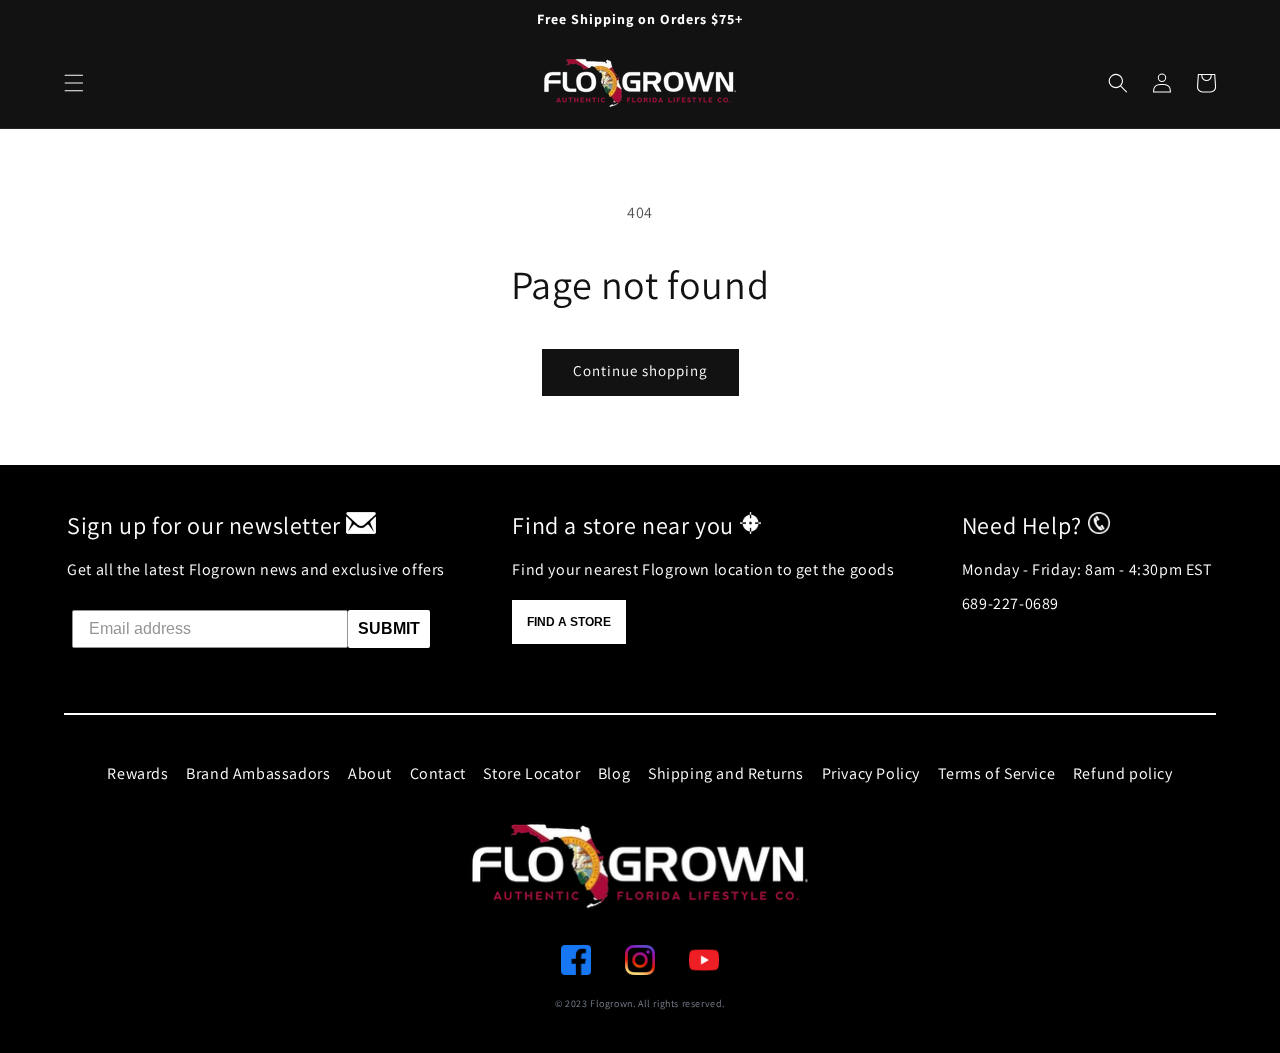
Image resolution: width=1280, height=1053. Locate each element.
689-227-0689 (1010, 603)
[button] (1118, 83)
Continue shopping (640, 370)
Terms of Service (997, 773)
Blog (614, 773)
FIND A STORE (569, 622)
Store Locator (531, 773)
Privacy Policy (871, 773)
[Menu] (74, 83)
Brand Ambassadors (258, 773)
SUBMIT (389, 628)
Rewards (137, 773)
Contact (438, 773)
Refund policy (1123, 773)
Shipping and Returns (726, 773)
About (370, 773)
